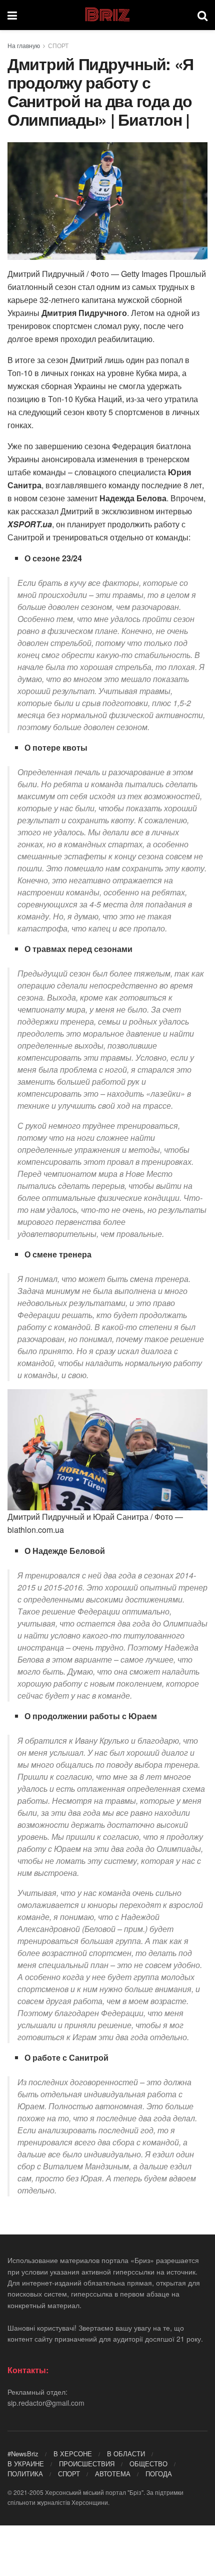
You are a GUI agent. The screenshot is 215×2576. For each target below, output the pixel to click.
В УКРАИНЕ (26, 2464)
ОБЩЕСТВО (148, 2464)
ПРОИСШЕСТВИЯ (87, 2464)
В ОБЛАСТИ (126, 2454)
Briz (107, 15)
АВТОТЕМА (113, 2474)
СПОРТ (58, 45)
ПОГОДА (159, 2474)
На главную (24, 45)
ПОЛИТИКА (25, 2474)
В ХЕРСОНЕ (73, 2454)
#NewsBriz (23, 2454)
